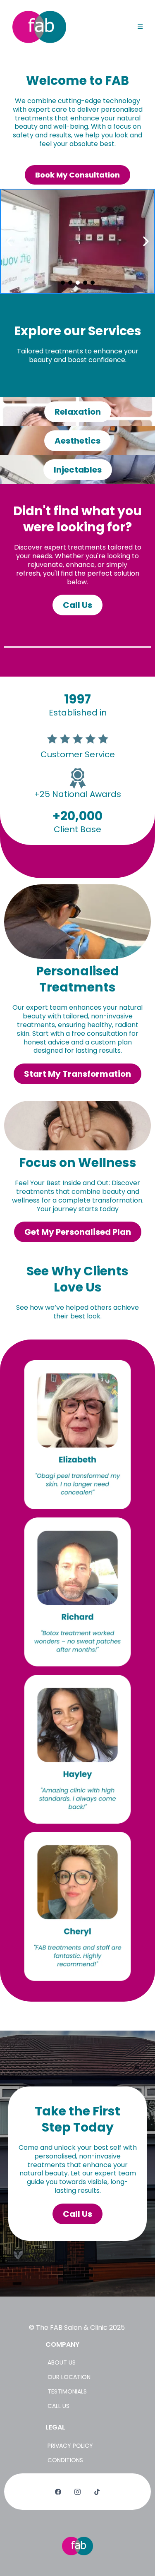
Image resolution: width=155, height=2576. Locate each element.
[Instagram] (77, 2492)
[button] (140, 27)
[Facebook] (58, 2492)
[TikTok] (97, 2492)
